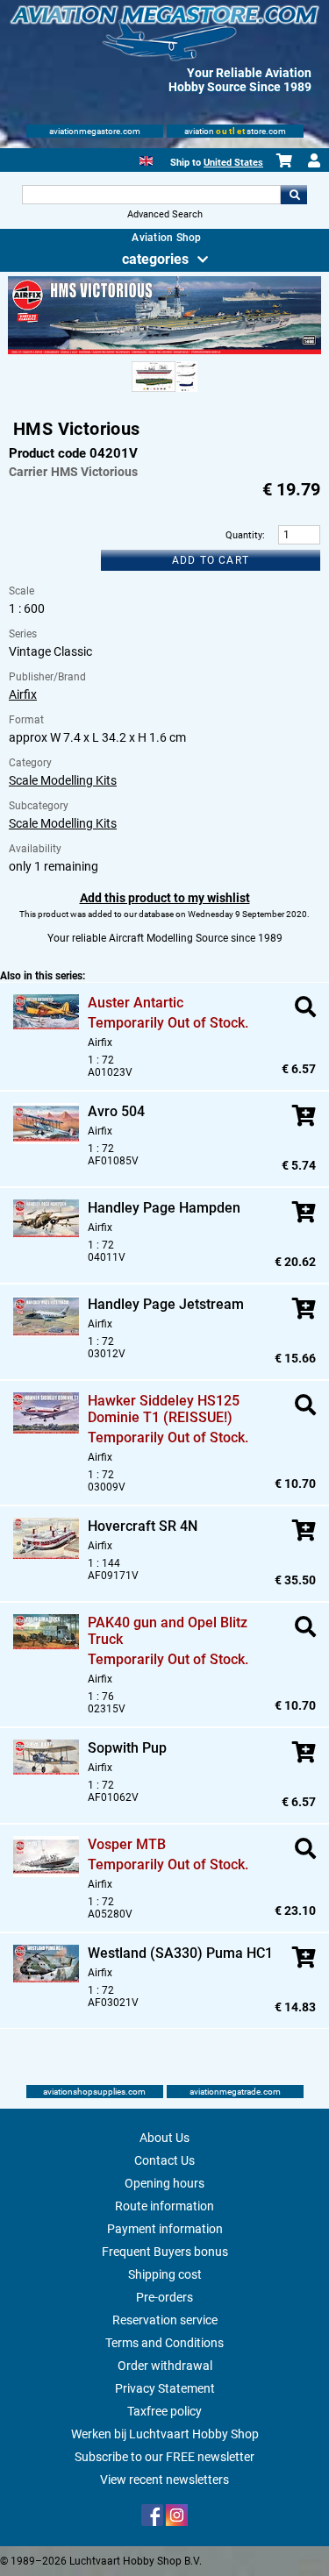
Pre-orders (164, 2297)
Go (294, 195)
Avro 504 (116, 1111)
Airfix (23, 694)
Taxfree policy (164, 2411)
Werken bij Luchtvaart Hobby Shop (165, 2434)
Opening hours (164, 2183)
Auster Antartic (136, 1003)
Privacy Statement (165, 2388)
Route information (164, 2206)
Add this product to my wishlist (165, 898)
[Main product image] (164, 351)
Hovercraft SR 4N (143, 1526)
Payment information (165, 2229)
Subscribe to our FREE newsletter (164, 2457)
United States (233, 163)
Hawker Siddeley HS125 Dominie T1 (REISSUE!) (164, 1409)
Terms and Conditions (164, 2343)
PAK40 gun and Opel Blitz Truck (168, 1631)
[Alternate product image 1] (164, 393)
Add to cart (211, 560)
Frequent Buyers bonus (165, 2252)
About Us (164, 2138)
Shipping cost (165, 2274)
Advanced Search (165, 214)
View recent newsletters (164, 2480)
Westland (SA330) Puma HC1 (180, 1953)
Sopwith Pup (127, 1748)
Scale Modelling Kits (63, 780)
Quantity (244, 535)
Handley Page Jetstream (166, 1304)
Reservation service (165, 2320)
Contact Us (164, 2160)
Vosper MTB (127, 1844)
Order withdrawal (165, 2366)
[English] (146, 159)
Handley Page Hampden (164, 1208)
